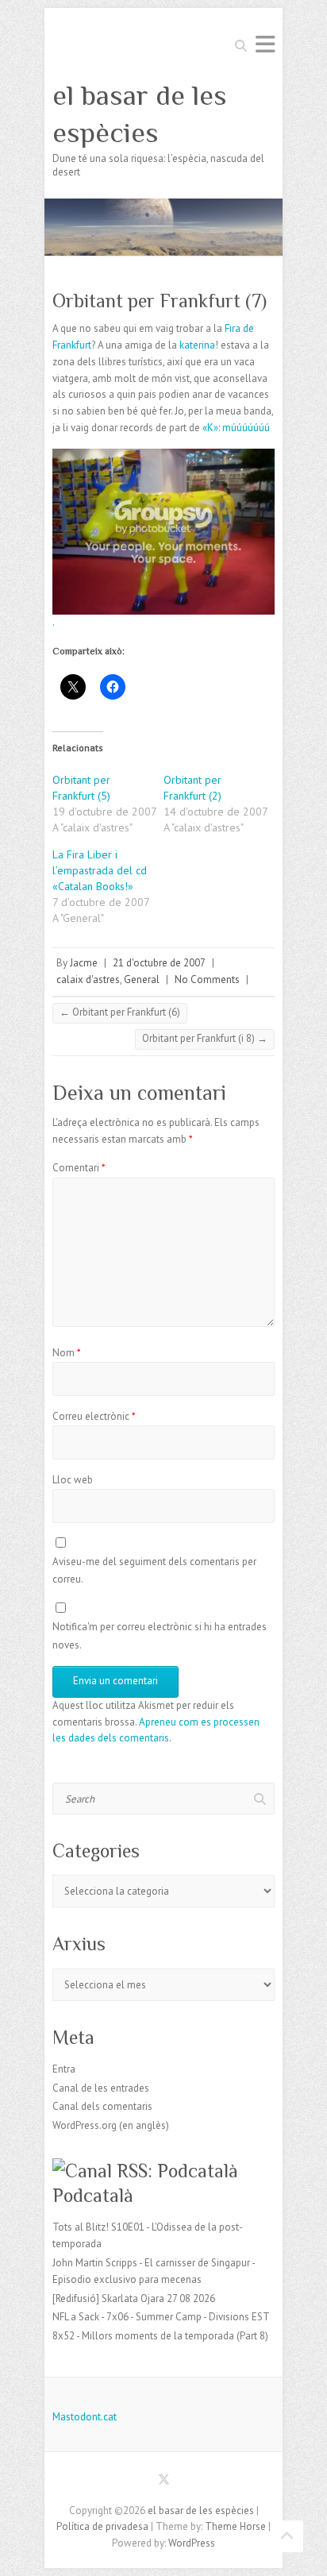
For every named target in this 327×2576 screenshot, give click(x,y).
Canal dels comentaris (102, 2106)
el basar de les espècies (140, 114)
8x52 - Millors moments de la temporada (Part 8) (160, 2336)
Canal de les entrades (101, 2088)
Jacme (84, 963)
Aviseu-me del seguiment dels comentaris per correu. (154, 1570)
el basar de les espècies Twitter (163, 2482)
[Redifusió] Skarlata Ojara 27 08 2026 (134, 2298)
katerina (197, 345)
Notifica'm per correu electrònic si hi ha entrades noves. (160, 1635)
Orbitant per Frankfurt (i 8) (205, 1038)
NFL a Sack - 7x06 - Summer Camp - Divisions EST (161, 2317)
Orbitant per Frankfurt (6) (120, 1012)
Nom (67, 1353)
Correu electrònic (94, 1416)
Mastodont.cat (85, 2417)
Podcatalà (93, 2195)
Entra (64, 2069)
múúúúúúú (246, 428)
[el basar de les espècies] (163, 206)
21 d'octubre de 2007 (159, 963)
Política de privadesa (102, 2526)
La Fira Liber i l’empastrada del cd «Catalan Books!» (100, 870)
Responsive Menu (265, 44)
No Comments (207, 979)
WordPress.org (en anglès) (111, 2125)
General (142, 979)
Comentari (79, 1168)
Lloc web (73, 1480)
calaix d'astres (88, 979)
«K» (210, 428)
